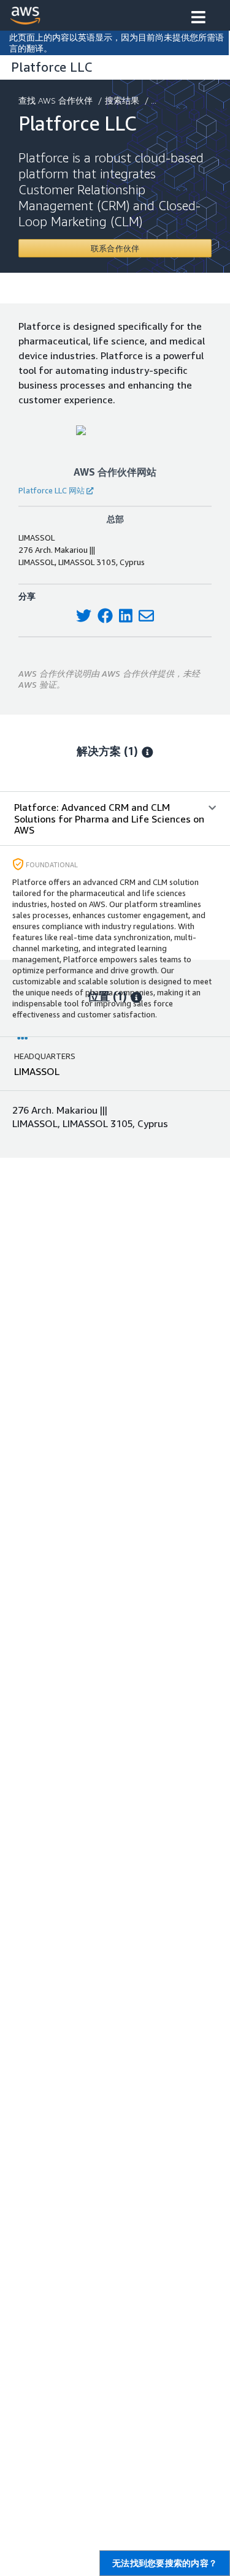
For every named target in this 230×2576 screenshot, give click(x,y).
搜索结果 (122, 100)
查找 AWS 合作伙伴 (56, 100)
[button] (198, 18)
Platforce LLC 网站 (52, 490)
